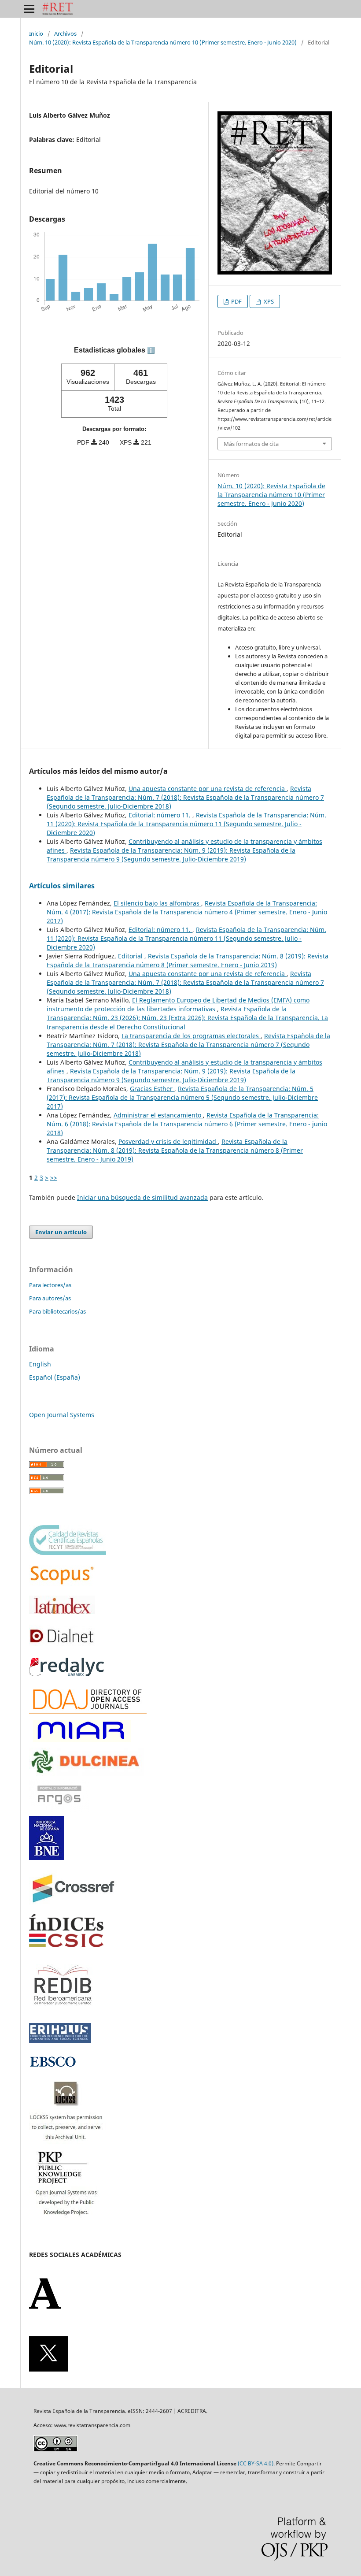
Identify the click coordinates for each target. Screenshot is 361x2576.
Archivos (65, 33)
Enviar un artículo (61, 1232)
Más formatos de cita (251, 444)
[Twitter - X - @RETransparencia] (49, 2369)
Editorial (131, 956)
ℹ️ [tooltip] (151, 350)
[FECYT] (68, 1553)
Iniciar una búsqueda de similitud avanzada (142, 1197)
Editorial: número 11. (160, 815)
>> (54, 1178)
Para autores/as (50, 1298)
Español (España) (55, 1377)
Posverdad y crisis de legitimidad (168, 1141)
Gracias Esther (152, 1089)
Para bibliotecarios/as (57, 1311)
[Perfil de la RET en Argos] (59, 1810)
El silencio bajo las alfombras (157, 903)
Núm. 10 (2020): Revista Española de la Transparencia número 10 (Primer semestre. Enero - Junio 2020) (163, 42)
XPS (268, 301)
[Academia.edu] (45, 2307)
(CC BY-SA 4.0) (256, 2463)
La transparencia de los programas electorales (191, 1036)
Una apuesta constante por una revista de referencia (208, 789)
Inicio (36, 33)
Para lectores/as (50, 1285)
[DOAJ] (88, 1712)
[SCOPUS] (62, 1583)
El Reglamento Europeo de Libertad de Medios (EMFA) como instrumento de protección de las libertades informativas (178, 1004)
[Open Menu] (29, 9)
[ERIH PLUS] (60, 2040)
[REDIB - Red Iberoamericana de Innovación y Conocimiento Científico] (63, 2011)
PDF (236, 301)
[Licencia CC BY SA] (55, 2449)
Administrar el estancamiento (158, 1115)
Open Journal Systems (62, 1415)
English (40, 1364)
